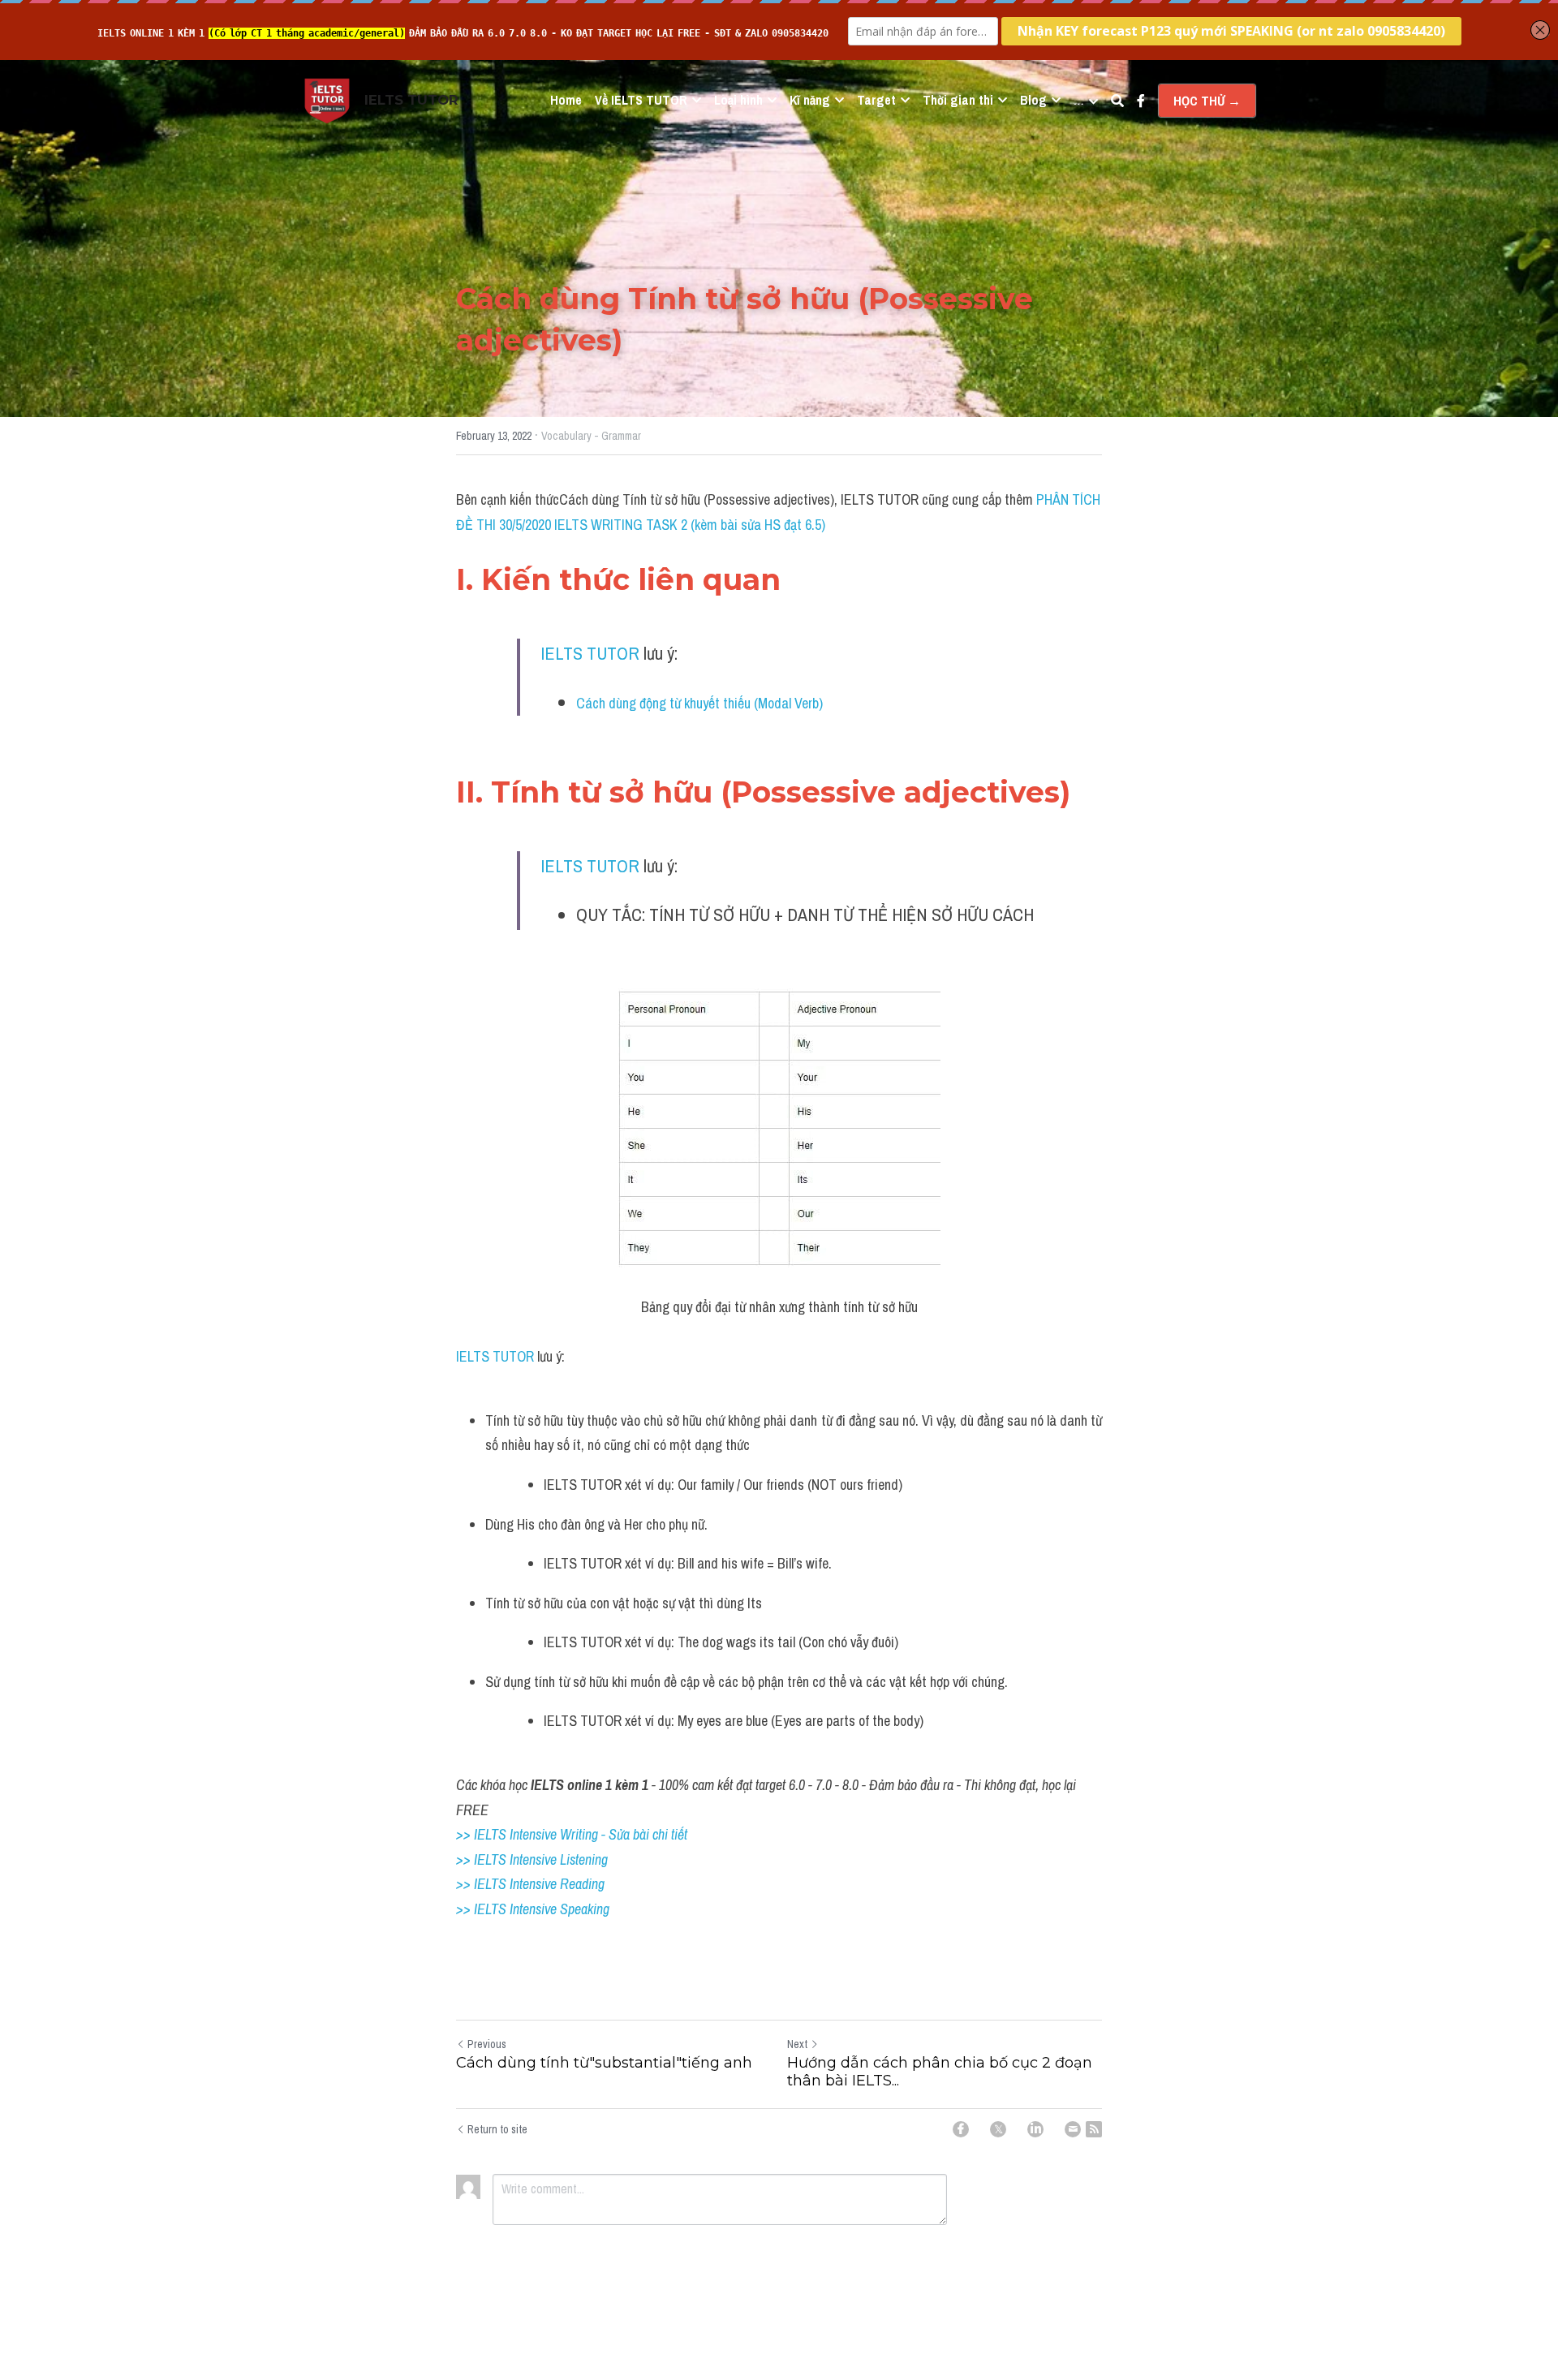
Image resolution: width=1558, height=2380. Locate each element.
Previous (487, 2044)
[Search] (1117, 101)
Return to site (497, 2129)
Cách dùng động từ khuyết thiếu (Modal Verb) (699, 703)
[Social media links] (1141, 101)
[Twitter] (998, 2129)
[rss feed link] (1094, 2129)
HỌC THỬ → (1207, 101)
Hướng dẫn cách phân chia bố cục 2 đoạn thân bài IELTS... (940, 2072)
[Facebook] (961, 2129)
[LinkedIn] (1035, 2129)
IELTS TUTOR (590, 653)
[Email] (1073, 2129)
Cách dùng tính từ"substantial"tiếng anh (604, 2063)
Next (797, 2044)
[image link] (327, 99)
